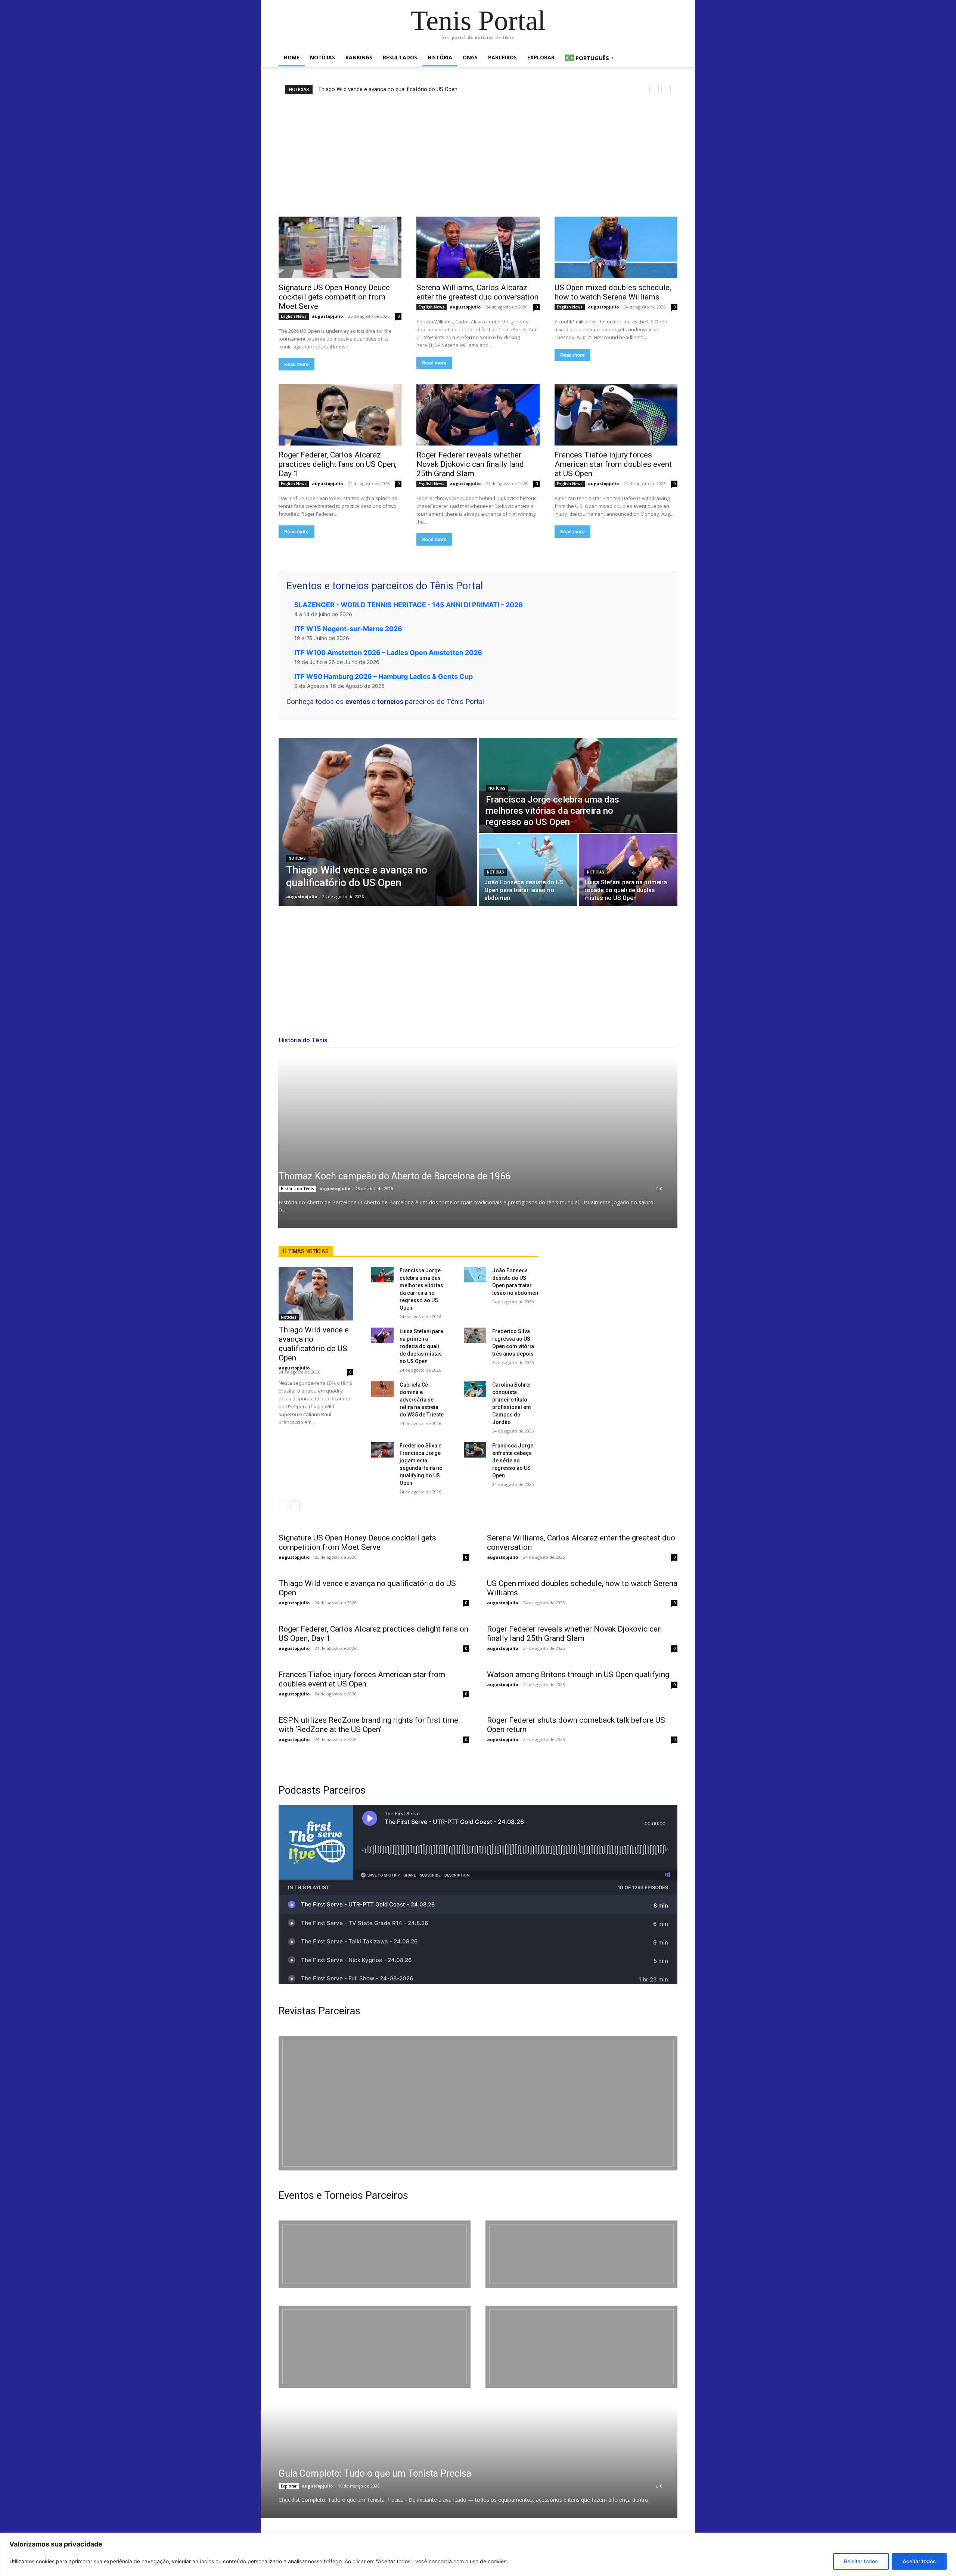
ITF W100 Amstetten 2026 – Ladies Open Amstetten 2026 (388, 653)
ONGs (470, 57)
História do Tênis (297, 1189)
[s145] (581, 2254)
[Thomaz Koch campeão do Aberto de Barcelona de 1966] (478, 1142)
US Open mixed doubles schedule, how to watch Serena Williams (613, 292)
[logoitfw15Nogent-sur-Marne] (375, 2254)
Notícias (322, 57)
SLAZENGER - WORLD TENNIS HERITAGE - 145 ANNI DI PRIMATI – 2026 (409, 605)
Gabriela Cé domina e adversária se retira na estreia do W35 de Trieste (422, 1400)
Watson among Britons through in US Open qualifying (578, 1675)
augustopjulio (327, 316)
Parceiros (502, 57)
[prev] (654, 89)
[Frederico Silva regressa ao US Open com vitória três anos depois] (475, 1335)
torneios (391, 702)
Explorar (541, 57)
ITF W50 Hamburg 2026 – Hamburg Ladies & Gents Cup (384, 676)
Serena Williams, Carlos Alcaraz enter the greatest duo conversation (477, 292)
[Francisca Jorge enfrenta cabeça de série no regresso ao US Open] (475, 1450)
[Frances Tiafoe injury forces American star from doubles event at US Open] (616, 415)
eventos (358, 702)
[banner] (581, 2347)
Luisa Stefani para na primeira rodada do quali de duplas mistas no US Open (421, 1346)
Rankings (359, 57)
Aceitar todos (919, 2561)
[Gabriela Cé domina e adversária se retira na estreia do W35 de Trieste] (382, 1389)
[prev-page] (283, 1505)
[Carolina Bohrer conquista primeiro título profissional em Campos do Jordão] (475, 1389)
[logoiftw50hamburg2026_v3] (375, 2347)
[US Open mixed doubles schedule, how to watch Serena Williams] (616, 247)
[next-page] (295, 1505)
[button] (668, 58)
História (440, 57)
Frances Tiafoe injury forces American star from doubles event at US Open (613, 464)
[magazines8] (478, 2103)
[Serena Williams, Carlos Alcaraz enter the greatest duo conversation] (478, 247)
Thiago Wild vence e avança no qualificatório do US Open (388, 89)
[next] (666, 89)
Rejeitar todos (861, 2561)
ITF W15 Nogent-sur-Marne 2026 (348, 629)
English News (294, 316)
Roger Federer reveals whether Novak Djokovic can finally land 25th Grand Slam (470, 464)
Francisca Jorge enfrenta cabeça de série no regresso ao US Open (513, 1461)
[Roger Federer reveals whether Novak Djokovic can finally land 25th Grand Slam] (478, 415)
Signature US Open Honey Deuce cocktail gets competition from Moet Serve (334, 297)
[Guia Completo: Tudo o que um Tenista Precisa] (459, 2462)
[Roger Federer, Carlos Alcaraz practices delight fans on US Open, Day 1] (340, 415)
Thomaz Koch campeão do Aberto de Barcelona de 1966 (395, 1176)
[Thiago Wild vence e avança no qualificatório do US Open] (378, 822)
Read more (297, 364)
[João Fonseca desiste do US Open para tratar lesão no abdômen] (528, 870)
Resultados (400, 57)
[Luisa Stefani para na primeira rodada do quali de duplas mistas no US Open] (628, 870)
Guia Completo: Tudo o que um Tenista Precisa (375, 2473)
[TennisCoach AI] (617, 1320)
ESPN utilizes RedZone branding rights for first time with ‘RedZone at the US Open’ (368, 1725)
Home (292, 57)
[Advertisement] (478, 155)
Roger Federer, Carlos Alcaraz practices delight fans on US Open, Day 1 (338, 464)
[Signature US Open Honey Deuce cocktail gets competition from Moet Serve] (340, 247)
